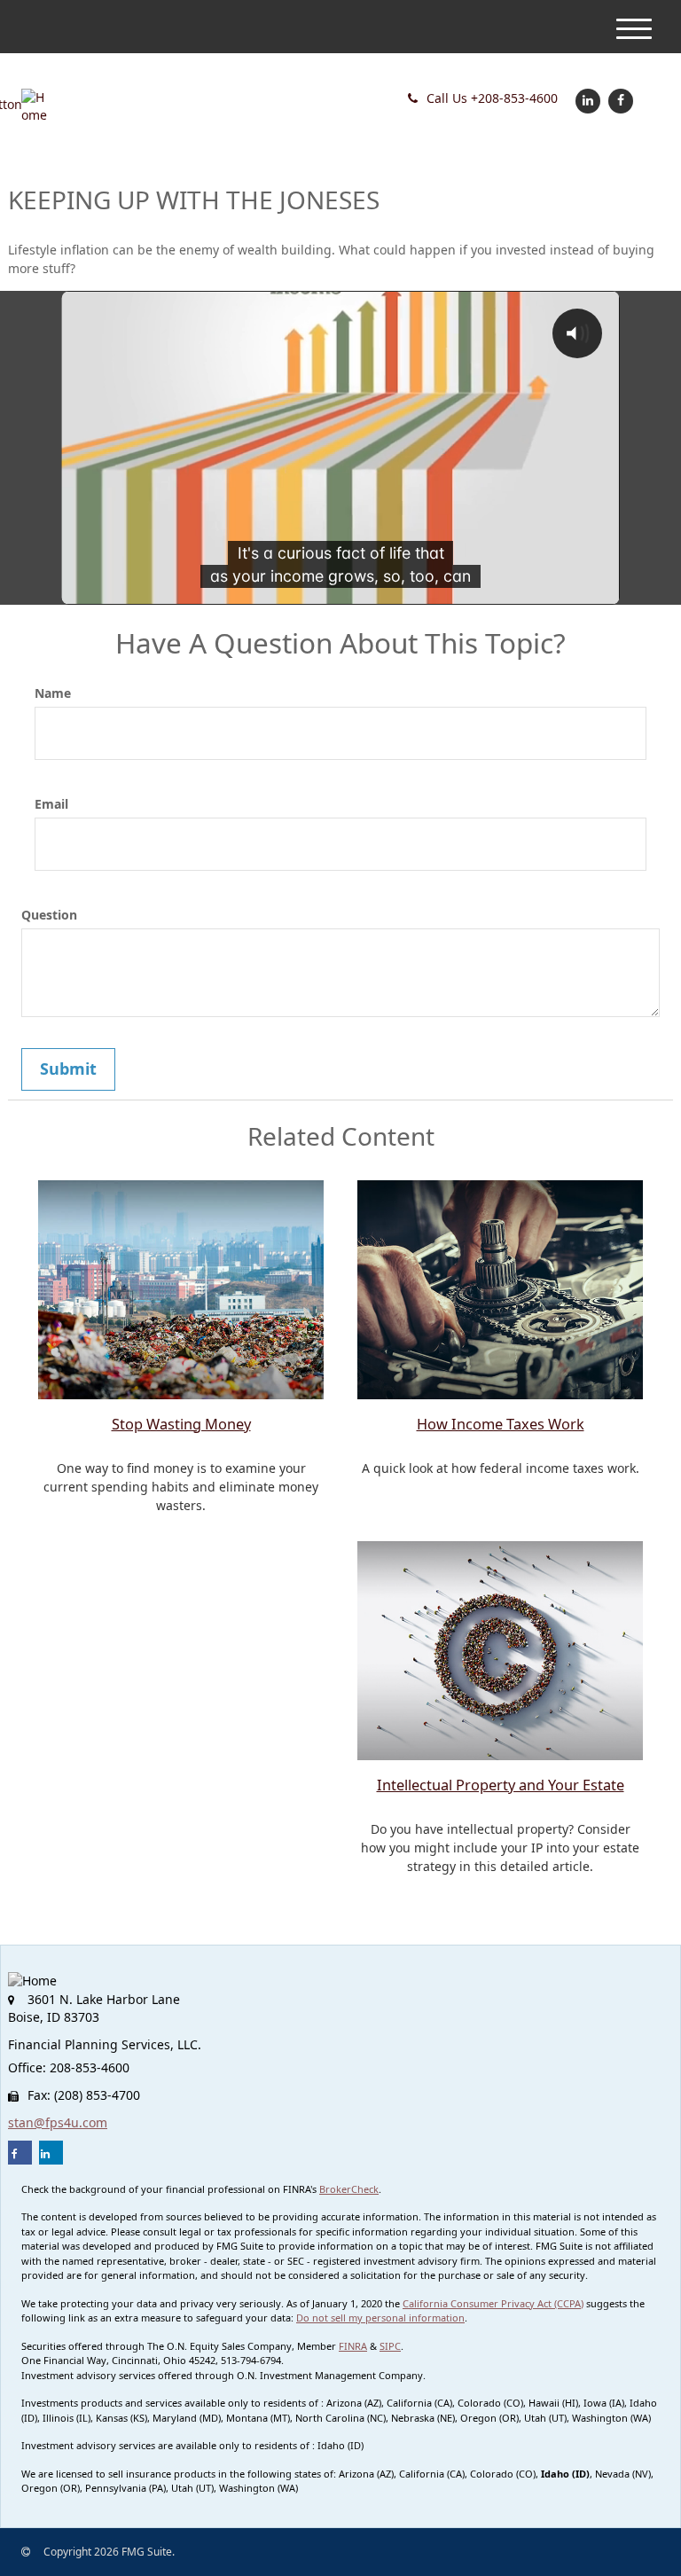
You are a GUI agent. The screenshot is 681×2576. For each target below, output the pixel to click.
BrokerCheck (349, 2189)
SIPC (390, 2346)
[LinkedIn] (586, 100)
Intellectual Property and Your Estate (501, 1785)
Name (53, 693)
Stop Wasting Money (181, 1424)
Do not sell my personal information (380, 2318)
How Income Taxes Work (501, 1424)
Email (51, 804)
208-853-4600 (492, 98)
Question (49, 915)
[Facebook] (618, 100)
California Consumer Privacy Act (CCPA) (493, 2303)
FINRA (353, 2346)
